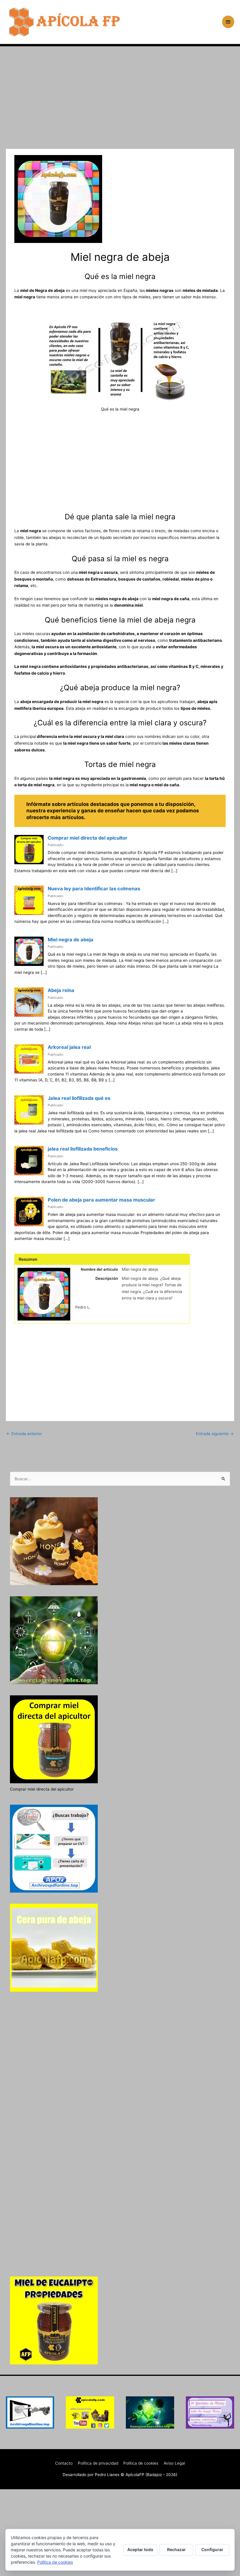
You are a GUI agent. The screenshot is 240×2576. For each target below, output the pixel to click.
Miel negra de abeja (71, 940)
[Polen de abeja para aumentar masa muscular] (29, 1212)
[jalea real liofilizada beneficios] (29, 1161)
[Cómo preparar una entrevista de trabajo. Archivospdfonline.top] (54, 1849)
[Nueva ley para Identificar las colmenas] (29, 900)
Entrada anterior (24, 1434)
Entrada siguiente (215, 1434)
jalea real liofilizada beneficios (83, 1149)
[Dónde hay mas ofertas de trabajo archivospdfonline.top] (30, 2412)
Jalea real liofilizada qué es (79, 1098)
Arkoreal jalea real (69, 1047)
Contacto (64, 2463)
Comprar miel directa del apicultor (88, 838)
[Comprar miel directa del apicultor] (29, 850)
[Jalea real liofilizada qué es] (29, 1110)
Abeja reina (61, 990)
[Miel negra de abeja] (29, 951)
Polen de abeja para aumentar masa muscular (101, 1200)
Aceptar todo (140, 2549)
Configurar (212, 2549)
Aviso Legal (174, 2463)
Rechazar (176, 2549)
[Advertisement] (120, 106)
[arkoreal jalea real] (29, 1059)
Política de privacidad (98, 2463)
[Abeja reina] (29, 1002)
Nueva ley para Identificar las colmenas (94, 889)
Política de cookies (141, 2463)
